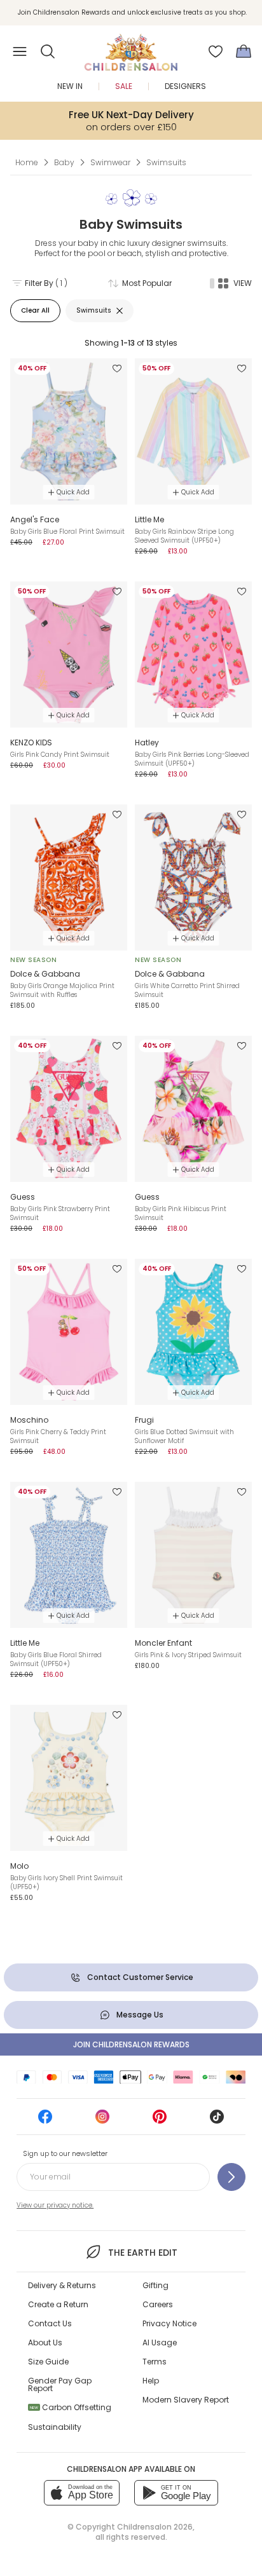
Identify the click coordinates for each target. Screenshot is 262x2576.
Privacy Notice (169, 2323)
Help (151, 2381)
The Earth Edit (142, 2253)
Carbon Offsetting (71, 2407)
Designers (185, 86)
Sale (124, 86)
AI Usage (160, 2342)
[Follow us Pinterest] (160, 2121)
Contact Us (50, 2323)
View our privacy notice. (55, 2205)
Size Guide (48, 2362)
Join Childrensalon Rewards (131, 2044)
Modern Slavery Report (186, 2400)
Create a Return (58, 2304)
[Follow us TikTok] (217, 2121)
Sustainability (55, 2427)
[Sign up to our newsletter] (231, 2177)
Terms (155, 2362)
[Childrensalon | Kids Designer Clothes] (131, 48)
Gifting (155, 2285)
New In (70, 86)
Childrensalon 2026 (155, 2527)
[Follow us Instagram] (102, 2121)
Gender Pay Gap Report (60, 2384)
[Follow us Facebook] (45, 2121)
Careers (158, 2304)
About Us (45, 2342)
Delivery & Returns (62, 2285)
